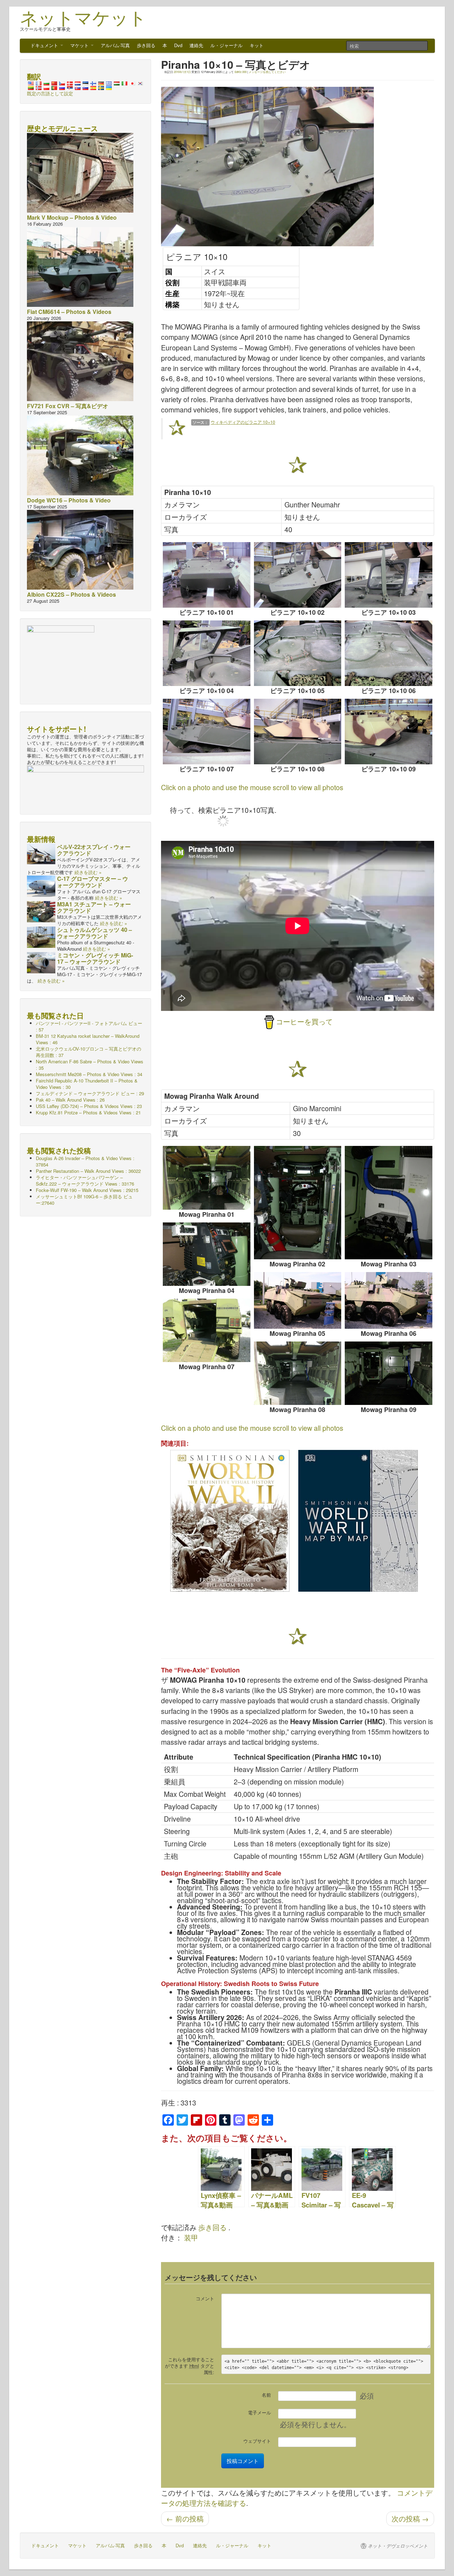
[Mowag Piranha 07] (207, 1330)
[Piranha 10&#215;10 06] (389, 653)
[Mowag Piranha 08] (298, 1373)
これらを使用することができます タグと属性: (190, 2366)
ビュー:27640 (84, 1200)
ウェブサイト (257, 2441)
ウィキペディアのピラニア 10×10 (243, 422)
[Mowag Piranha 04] (207, 1254)
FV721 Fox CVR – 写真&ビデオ (68, 406)
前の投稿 (185, 2519)
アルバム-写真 (115, 45)
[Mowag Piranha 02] (298, 1203)
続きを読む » (88, 872)
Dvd (178, 45)
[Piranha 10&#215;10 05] (298, 653)
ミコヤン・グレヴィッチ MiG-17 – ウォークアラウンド (95, 958)
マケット (80, 45)
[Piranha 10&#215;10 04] (207, 653)
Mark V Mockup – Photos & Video (72, 217)
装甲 (191, 2238)
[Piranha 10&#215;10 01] (207, 575)
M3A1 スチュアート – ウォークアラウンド (94, 907)
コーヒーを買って (304, 1022)
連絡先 (196, 45)
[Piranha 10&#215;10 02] (298, 575)
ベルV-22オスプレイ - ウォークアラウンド (94, 850)
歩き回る (146, 45)
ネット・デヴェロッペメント (398, 2546)
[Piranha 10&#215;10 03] (389, 575)
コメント (205, 2298)
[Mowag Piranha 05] (298, 1300)
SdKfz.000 (240, 72)
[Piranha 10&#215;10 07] (207, 732)
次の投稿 (410, 2519)
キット (257, 45)
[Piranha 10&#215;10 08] (298, 732)
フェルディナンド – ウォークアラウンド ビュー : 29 (90, 1093)
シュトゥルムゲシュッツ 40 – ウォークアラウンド (95, 933)
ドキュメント (45, 45)
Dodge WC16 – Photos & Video (69, 500)
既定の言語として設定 (50, 93)
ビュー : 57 (89, 1026)
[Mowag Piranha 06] (389, 1300)
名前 (266, 2395)
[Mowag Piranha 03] (389, 1203)
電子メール (259, 2412)
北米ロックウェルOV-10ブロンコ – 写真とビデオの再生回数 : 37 (88, 1052)
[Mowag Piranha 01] (207, 1178)
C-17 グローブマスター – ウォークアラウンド (93, 882)
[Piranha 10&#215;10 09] (389, 732)
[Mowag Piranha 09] (389, 1373)
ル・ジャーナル (226, 45)
